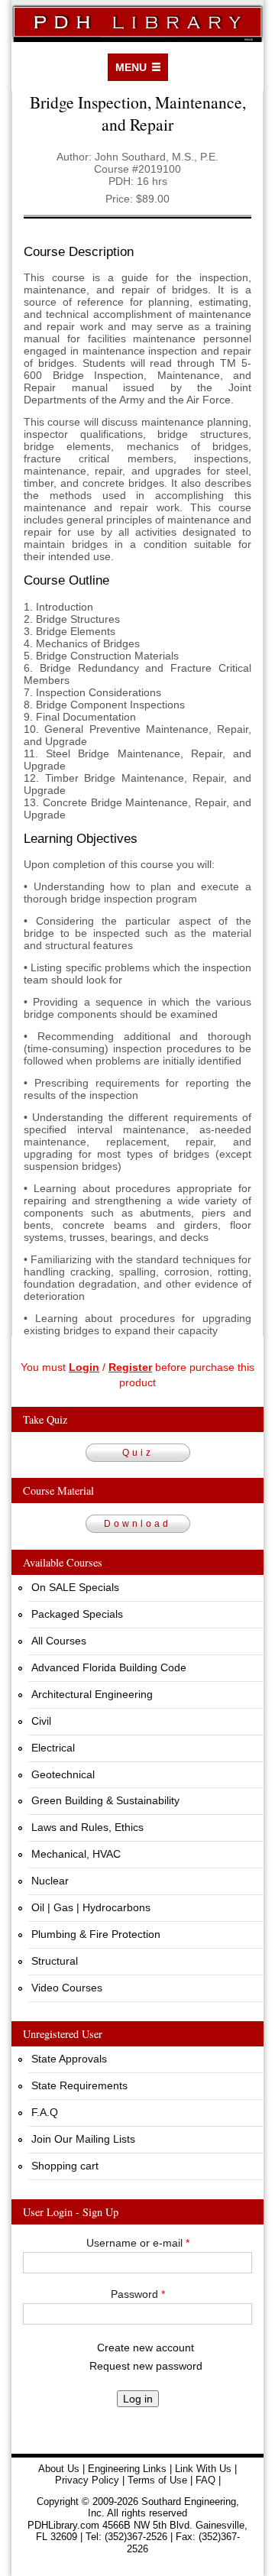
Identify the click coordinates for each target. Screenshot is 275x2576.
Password (138, 2294)
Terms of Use (157, 2480)
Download (137, 1524)
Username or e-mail (138, 2243)
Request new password (146, 2366)
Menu (131, 67)
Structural (55, 1961)
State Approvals (69, 2059)
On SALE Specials (75, 1587)
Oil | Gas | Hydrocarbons (91, 1907)
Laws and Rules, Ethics (87, 1827)
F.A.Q (45, 2112)
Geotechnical (63, 1774)
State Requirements (79, 2085)
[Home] (137, 21)
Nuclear (50, 1881)
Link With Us (203, 2469)
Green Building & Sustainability (105, 1800)
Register (130, 1367)
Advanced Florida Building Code (109, 1667)
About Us (59, 2469)
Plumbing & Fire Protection (96, 1934)
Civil (41, 1721)
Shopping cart (65, 2166)
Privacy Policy (87, 2480)
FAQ (205, 2480)
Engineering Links (127, 2469)
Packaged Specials (77, 1614)
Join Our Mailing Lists (83, 2139)
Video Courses (67, 1988)
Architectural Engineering (92, 1694)
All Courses (59, 1641)
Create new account (146, 2348)
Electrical (53, 1748)
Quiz (138, 1453)
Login (84, 1367)
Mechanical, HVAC (76, 1854)
